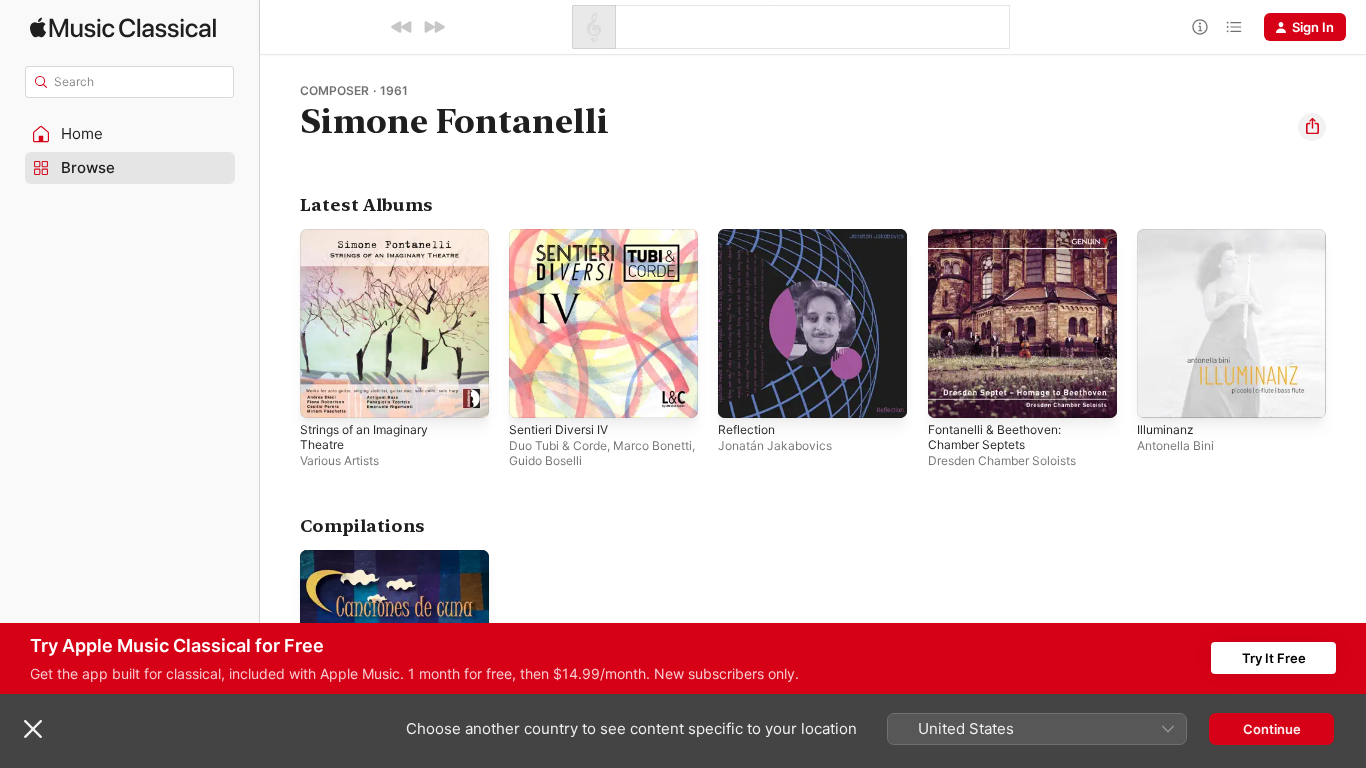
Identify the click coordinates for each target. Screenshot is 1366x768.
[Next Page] (1346, 324)
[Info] (1200, 27)
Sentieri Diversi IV (564, 237)
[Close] (33, 729)
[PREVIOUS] (402, 27)
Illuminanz (1167, 237)
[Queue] (1234, 27)
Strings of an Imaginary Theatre (371, 245)
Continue (1272, 729)
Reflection (749, 237)
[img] (123, 27)
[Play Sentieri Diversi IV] (534, 393)
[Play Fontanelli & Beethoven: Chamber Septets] (953, 393)
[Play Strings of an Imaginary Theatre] (325, 393)
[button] (130, 134)
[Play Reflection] (743, 393)
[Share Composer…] (1312, 127)
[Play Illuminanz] (1162, 393)
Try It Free (1274, 658)
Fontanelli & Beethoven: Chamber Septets (1002, 245)
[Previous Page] (280, 324)
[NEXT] (434, 27)
